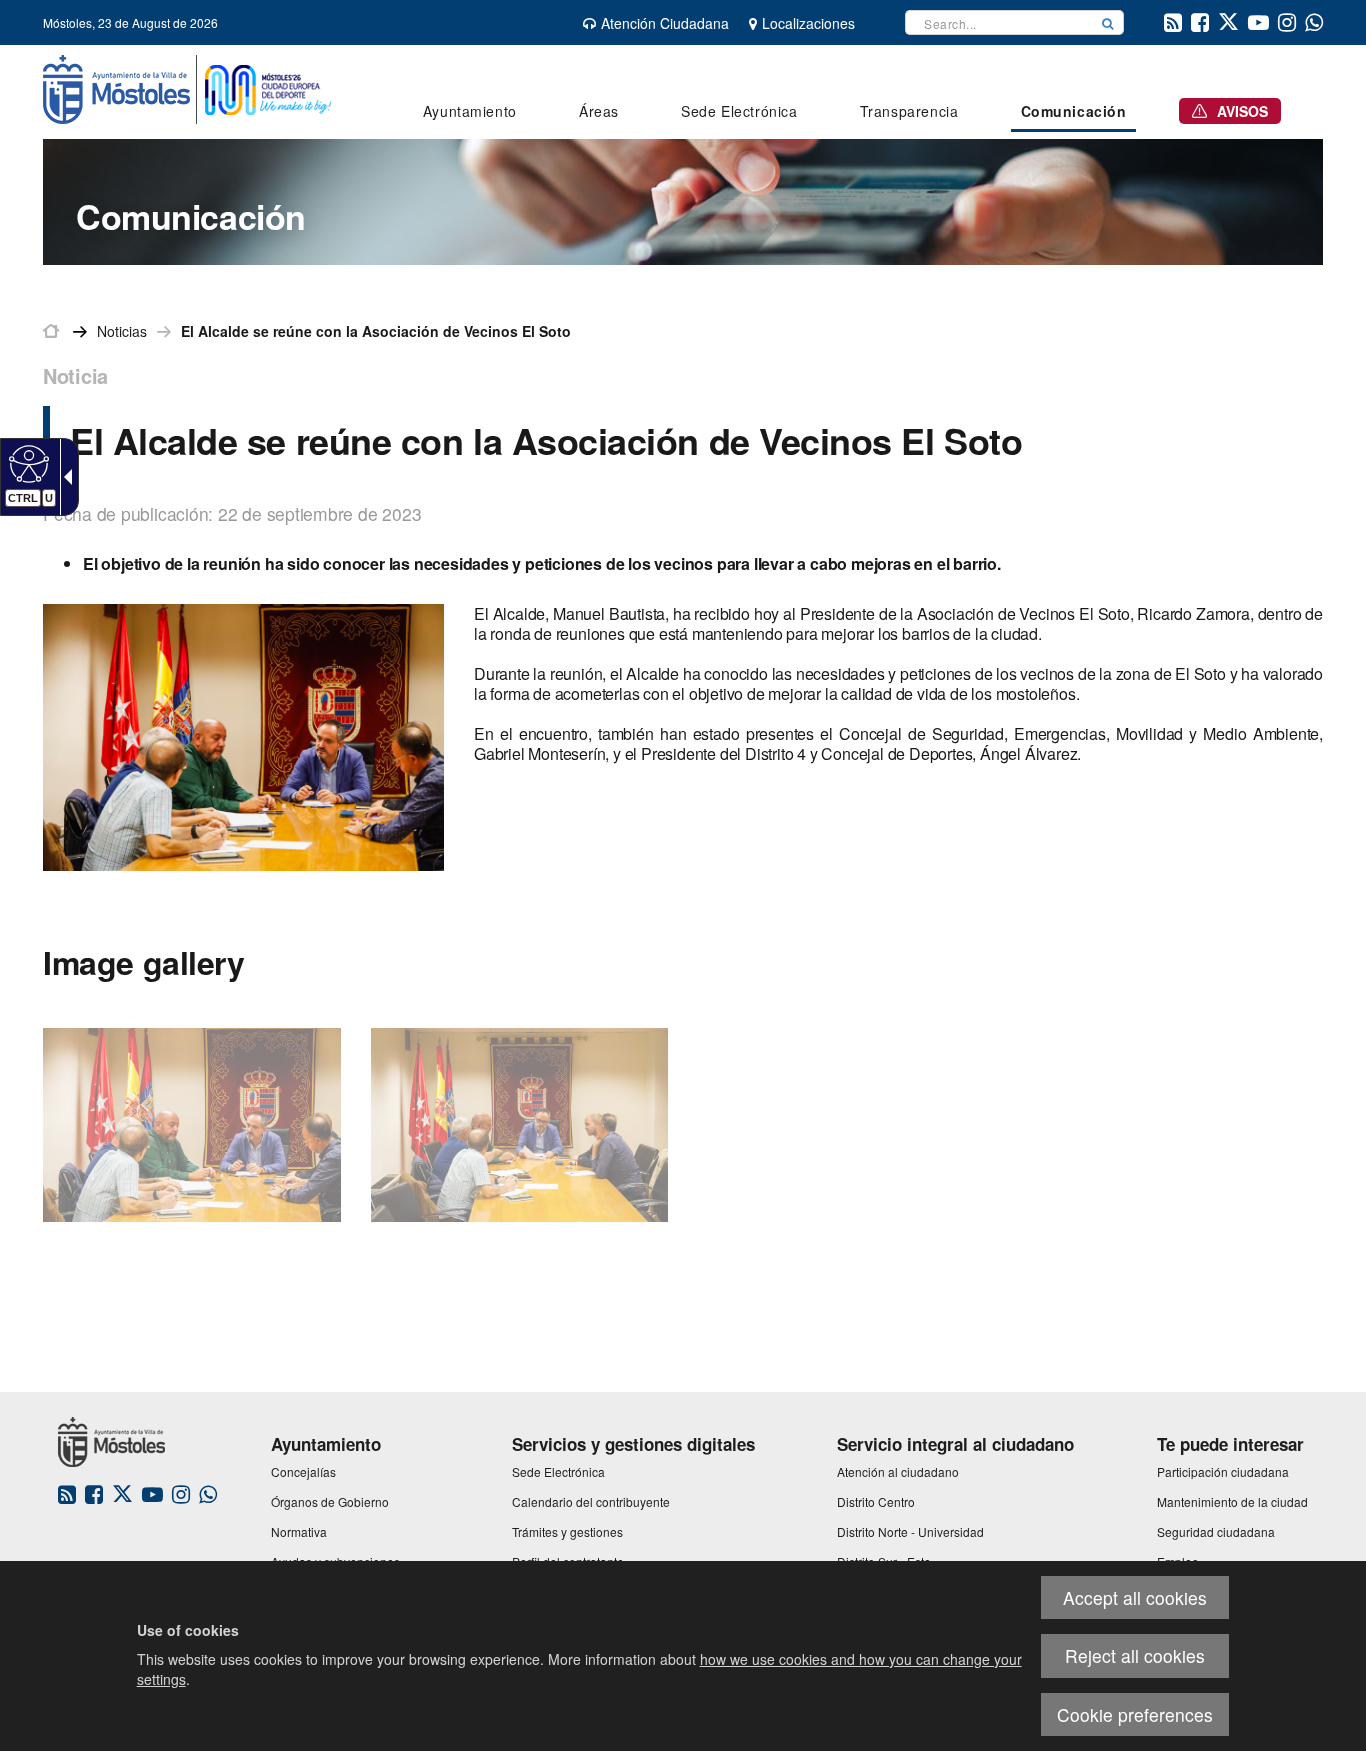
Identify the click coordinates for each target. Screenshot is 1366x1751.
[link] (26, 463)
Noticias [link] (122, 331)
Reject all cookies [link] (1135, 1655)
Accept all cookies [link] (1135, 1597)
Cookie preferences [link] (1135, 1714)
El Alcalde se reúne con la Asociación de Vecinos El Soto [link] (376, 331)
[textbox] (999, 22)
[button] (1108, 22)
